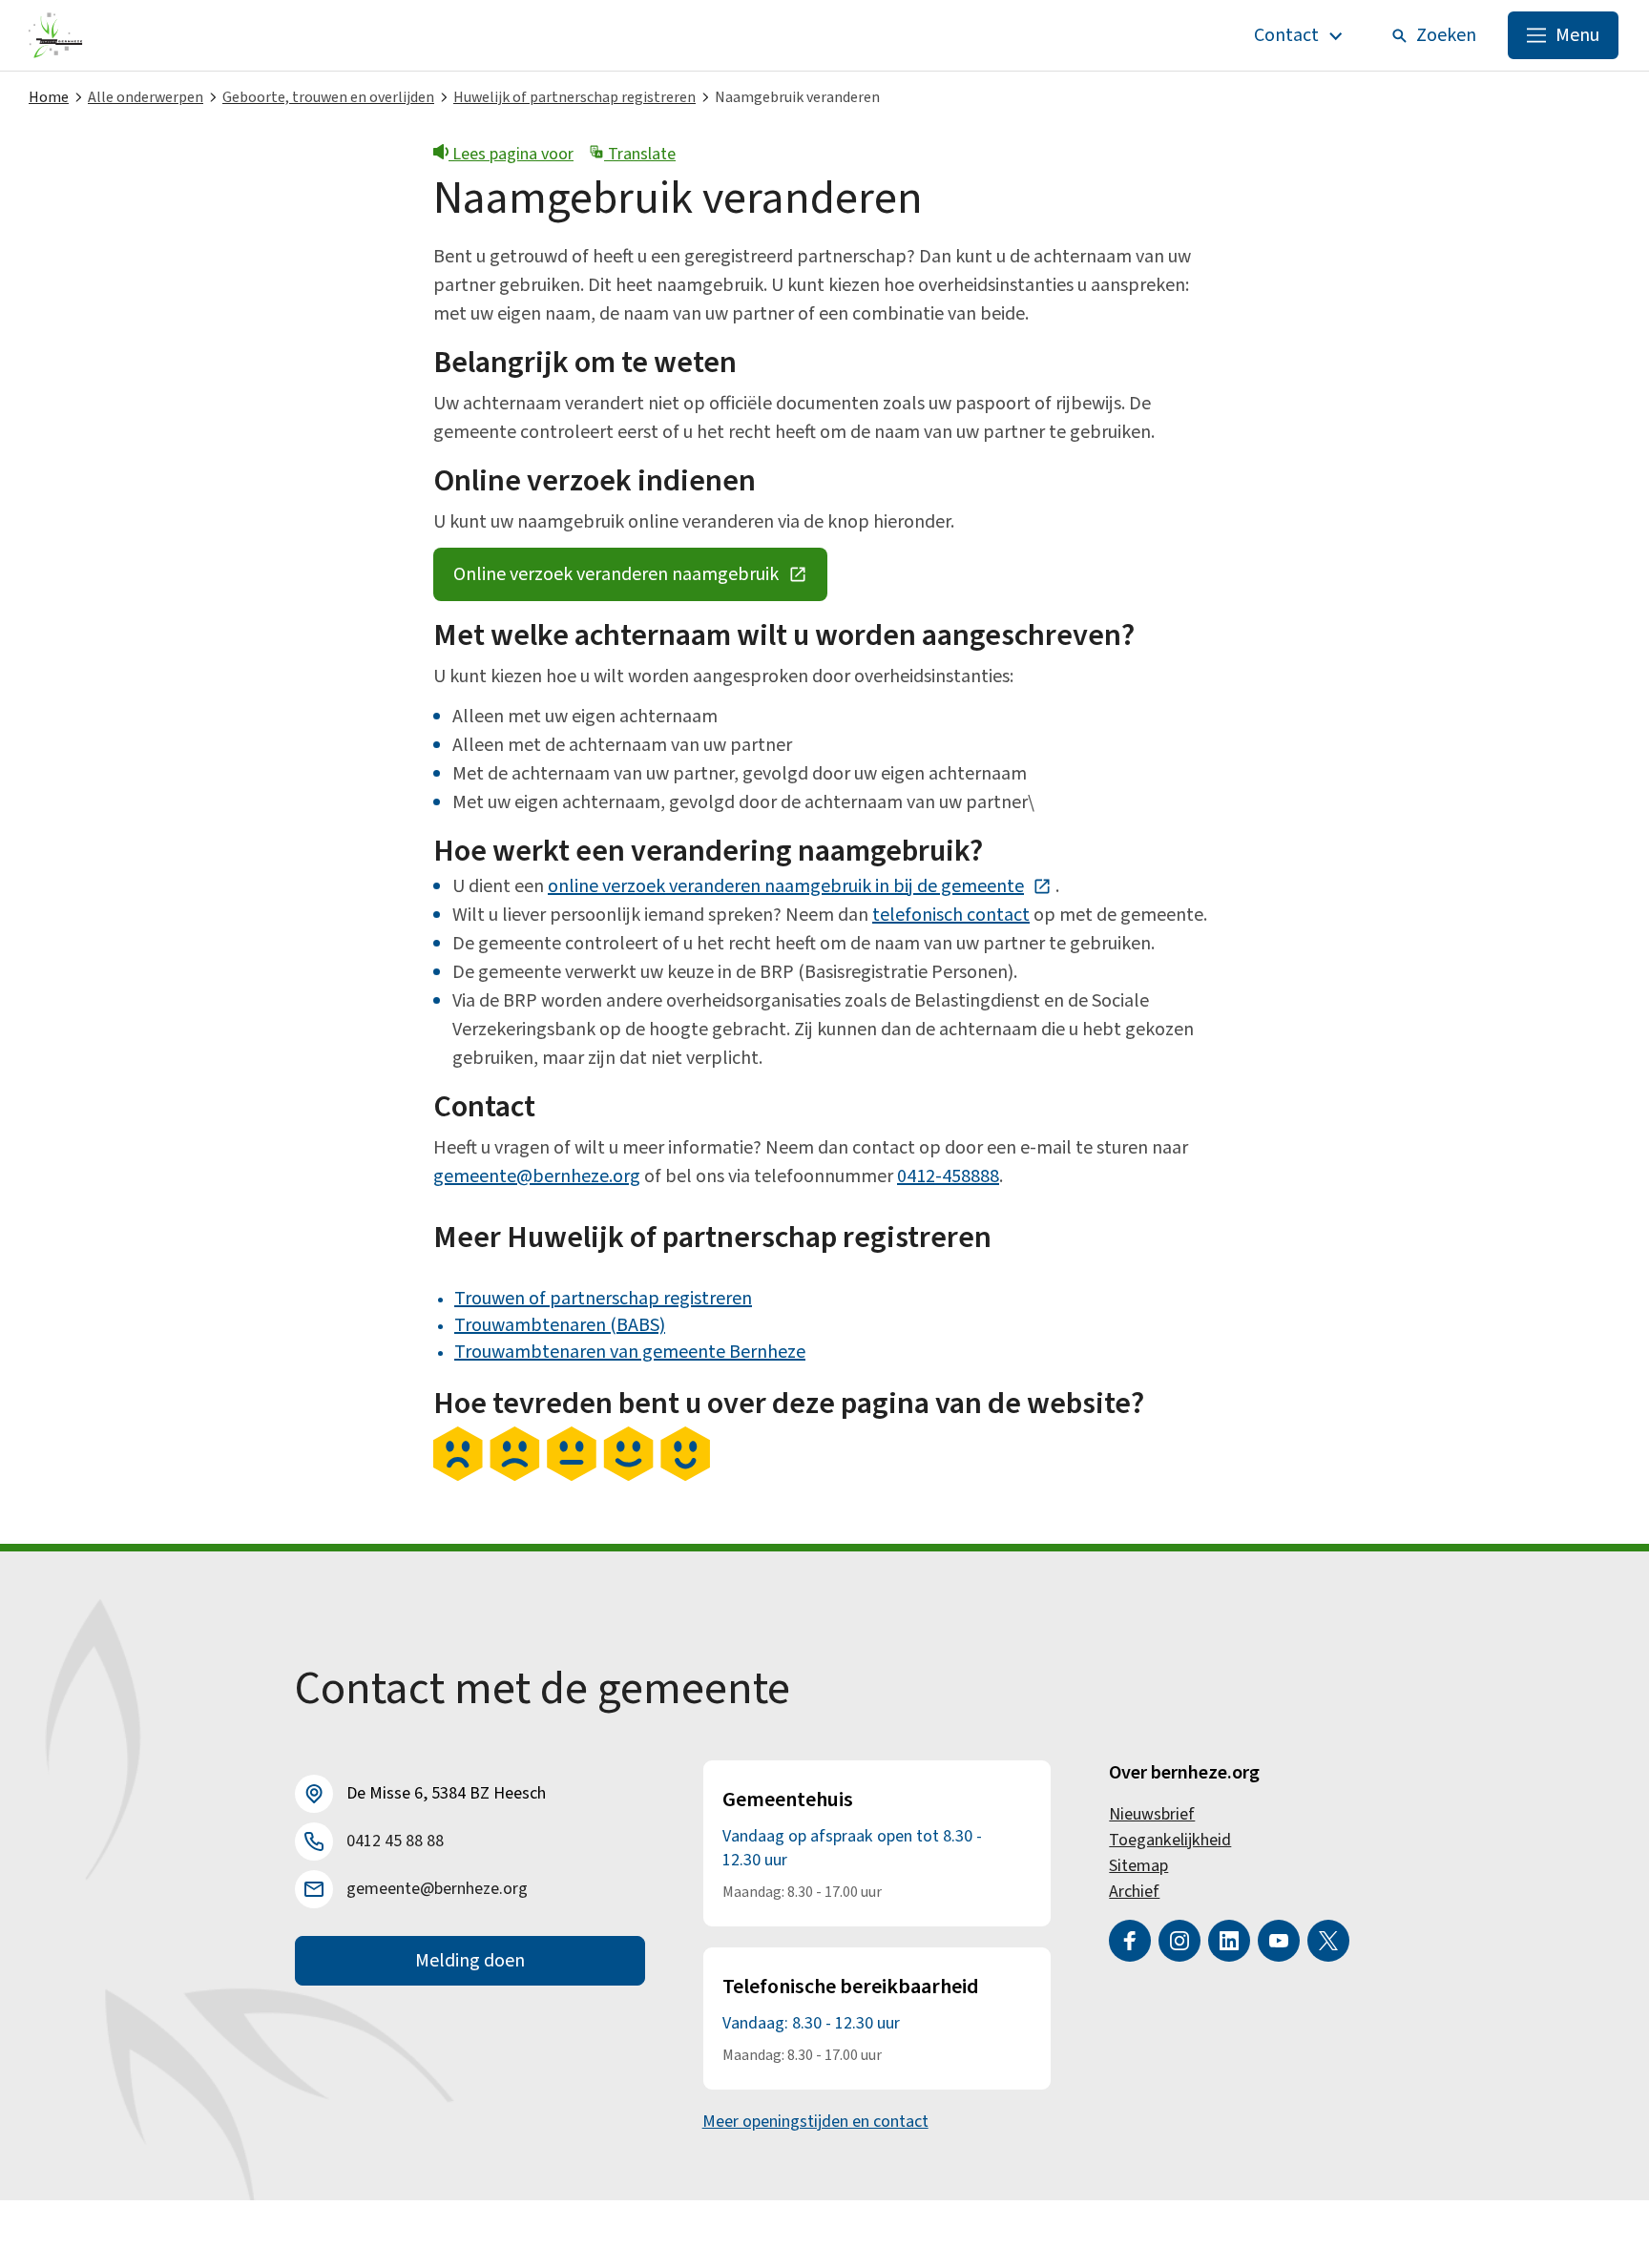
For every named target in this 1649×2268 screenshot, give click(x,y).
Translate (640, 154)
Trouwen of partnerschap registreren (603, 1299)
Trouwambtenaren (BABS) (560, 1325)
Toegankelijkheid (1170, 1840)
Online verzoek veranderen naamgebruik (640, 579)
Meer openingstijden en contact (815, 2122)
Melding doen (470, 1961)
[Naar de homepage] (56, 35)
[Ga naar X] (1328, 1941)
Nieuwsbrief (1152, 1814)
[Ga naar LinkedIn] (1229, 1941)
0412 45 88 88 (395, 1841)
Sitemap (1138, 1866)
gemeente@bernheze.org (537, 1176)
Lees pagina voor (511, 154)
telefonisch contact (951, 915)
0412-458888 (948, 1176)
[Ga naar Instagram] (1179, 1941)
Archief (1134, 1892)
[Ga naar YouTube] (1279, 1941)
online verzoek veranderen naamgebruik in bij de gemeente (800, 886)
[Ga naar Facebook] (1130, 1941)
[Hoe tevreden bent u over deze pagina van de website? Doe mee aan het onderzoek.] (572, 1476)
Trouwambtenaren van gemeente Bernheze (630, 1352)
